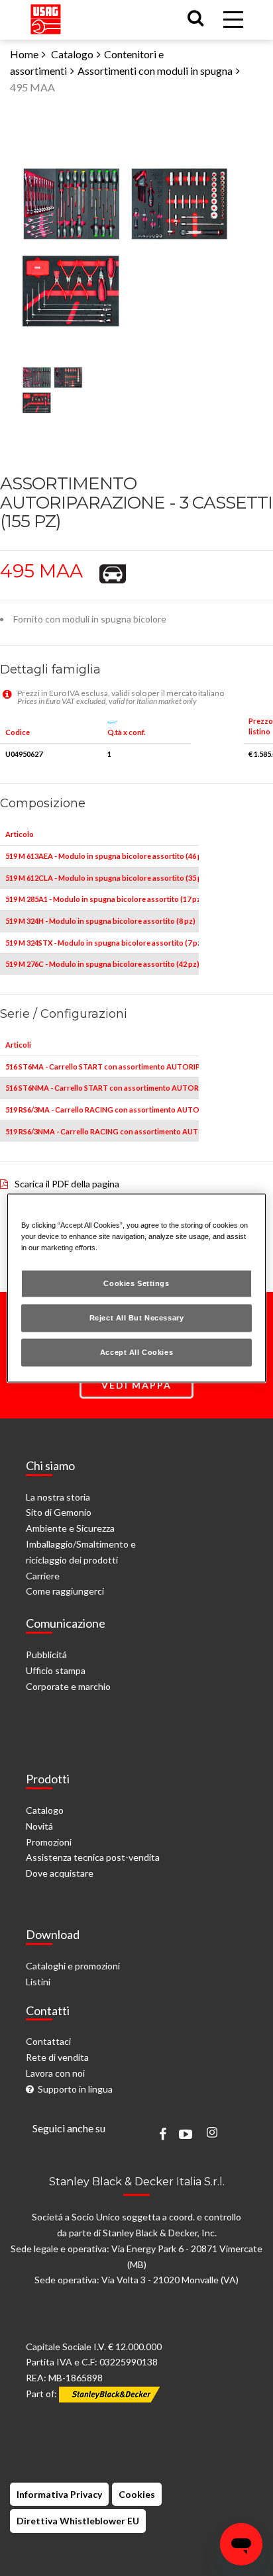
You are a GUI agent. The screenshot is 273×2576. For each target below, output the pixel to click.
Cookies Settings (136, 1283)
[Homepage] (46, 16)
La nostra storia (58, 1497)
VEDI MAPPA (136, 1385)
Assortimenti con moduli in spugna (155, 71)
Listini (38, 1982)
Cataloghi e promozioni (73, 1966)
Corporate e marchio (68, 1686)
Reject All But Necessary (137, 1318)
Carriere (43, 1576)
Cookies (137, 2494)
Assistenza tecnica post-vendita (93, 1857)
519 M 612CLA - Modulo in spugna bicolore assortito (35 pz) (107, 878)
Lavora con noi (55, 2073)
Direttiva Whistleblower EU (78, 2521)
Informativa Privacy (59, 2494)
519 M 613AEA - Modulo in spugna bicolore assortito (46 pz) (107, 856)
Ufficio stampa (56, 1670)
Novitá (39, 1826)
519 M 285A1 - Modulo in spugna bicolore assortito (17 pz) (104, 899)
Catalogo (72, 54)
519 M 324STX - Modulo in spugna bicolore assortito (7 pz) (105, 943)
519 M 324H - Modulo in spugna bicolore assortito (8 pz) (100, 921)
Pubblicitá (46, 1655)
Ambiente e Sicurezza (70, 1528)
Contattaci (48, 2041)
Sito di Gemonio (59, 1512)
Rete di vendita (57, 2057)
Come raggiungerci (65, 1591)
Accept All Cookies (136, 1352)
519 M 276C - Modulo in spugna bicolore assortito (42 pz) (102, 964)
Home (24, 54)
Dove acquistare (60, 1873)
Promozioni (49, 1842)
